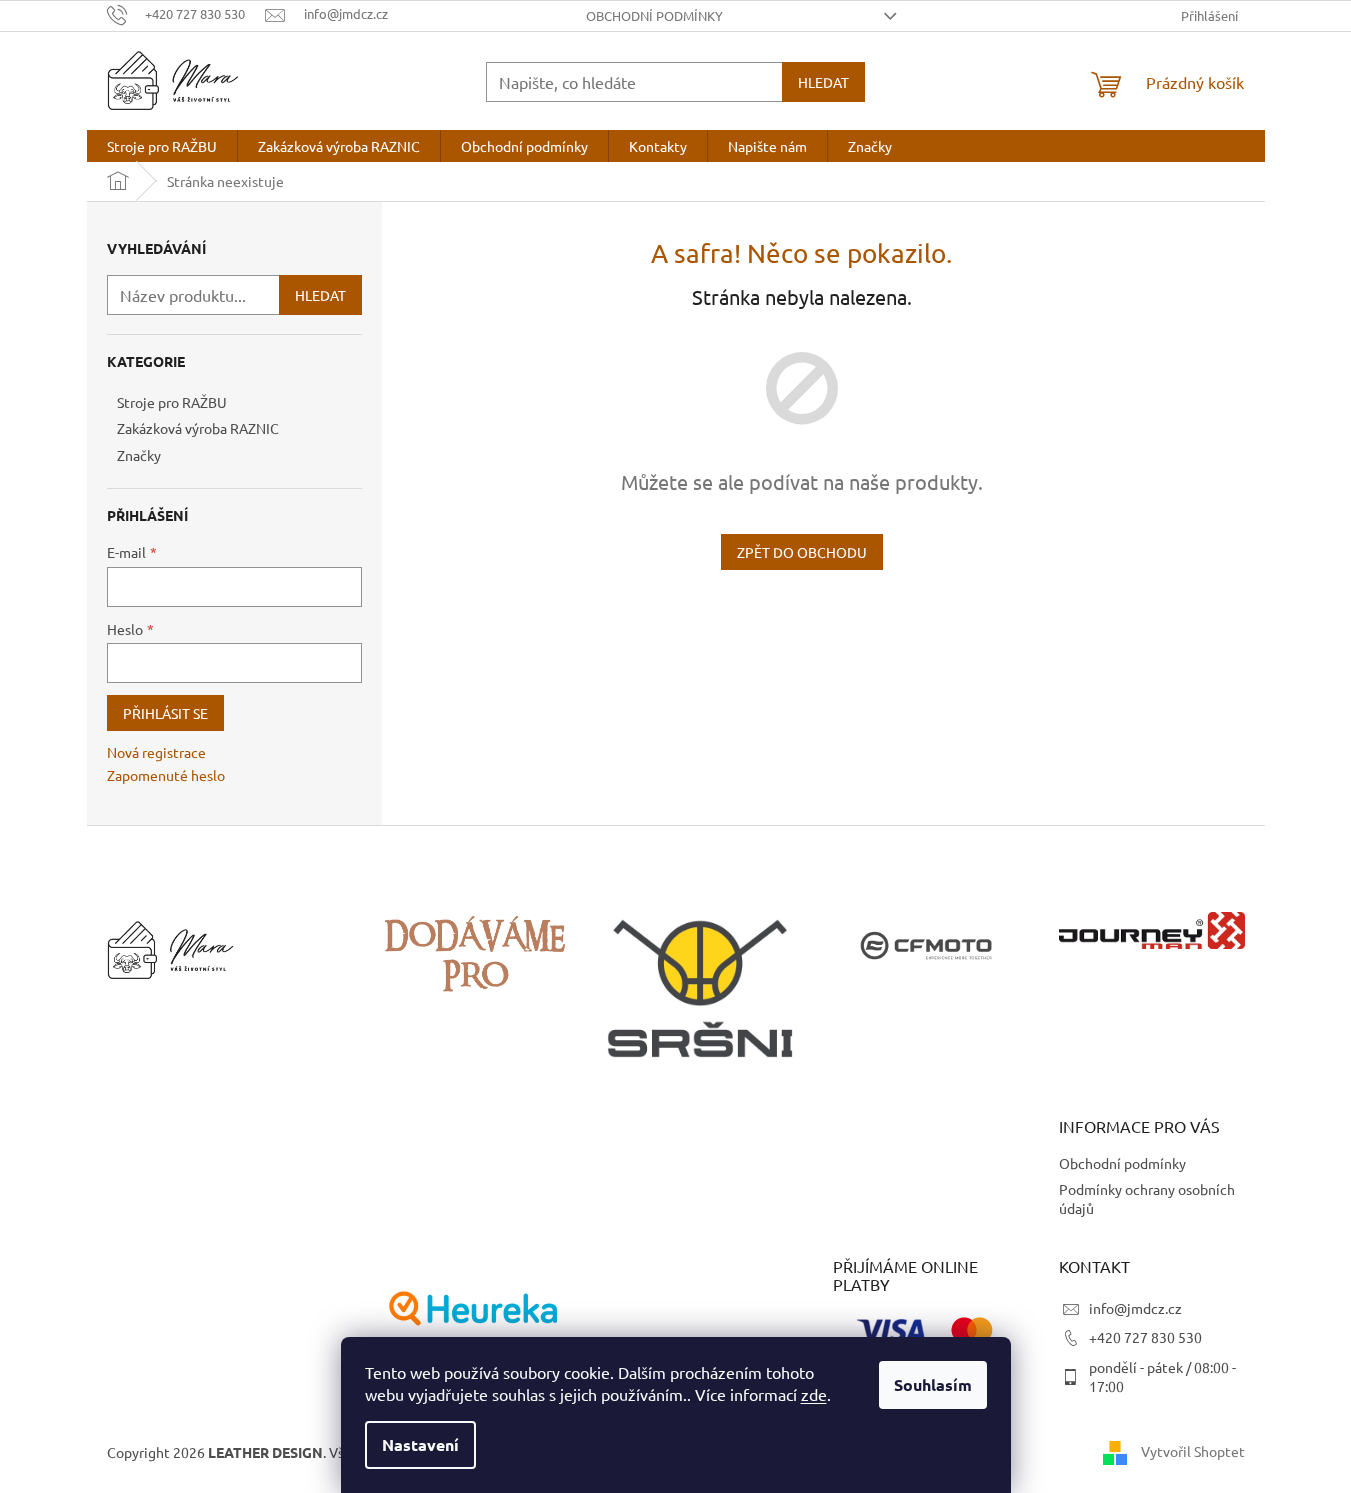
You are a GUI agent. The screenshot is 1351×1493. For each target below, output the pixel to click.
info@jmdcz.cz (1135, 1308)
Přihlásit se (165, 713)
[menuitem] (162, 146)
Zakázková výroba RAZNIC (198, 428)
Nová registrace (156, 752)
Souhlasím (933, 1384)
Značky (139, 455)
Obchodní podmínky (654, 15)
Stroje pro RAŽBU (172, 402)
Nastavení (420, 1444)
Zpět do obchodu (802, 552)
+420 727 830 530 (1145, 1337)
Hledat (823, 82)
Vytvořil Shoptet (1193, 1451)
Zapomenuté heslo (166, 775)
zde (814, 1394)
